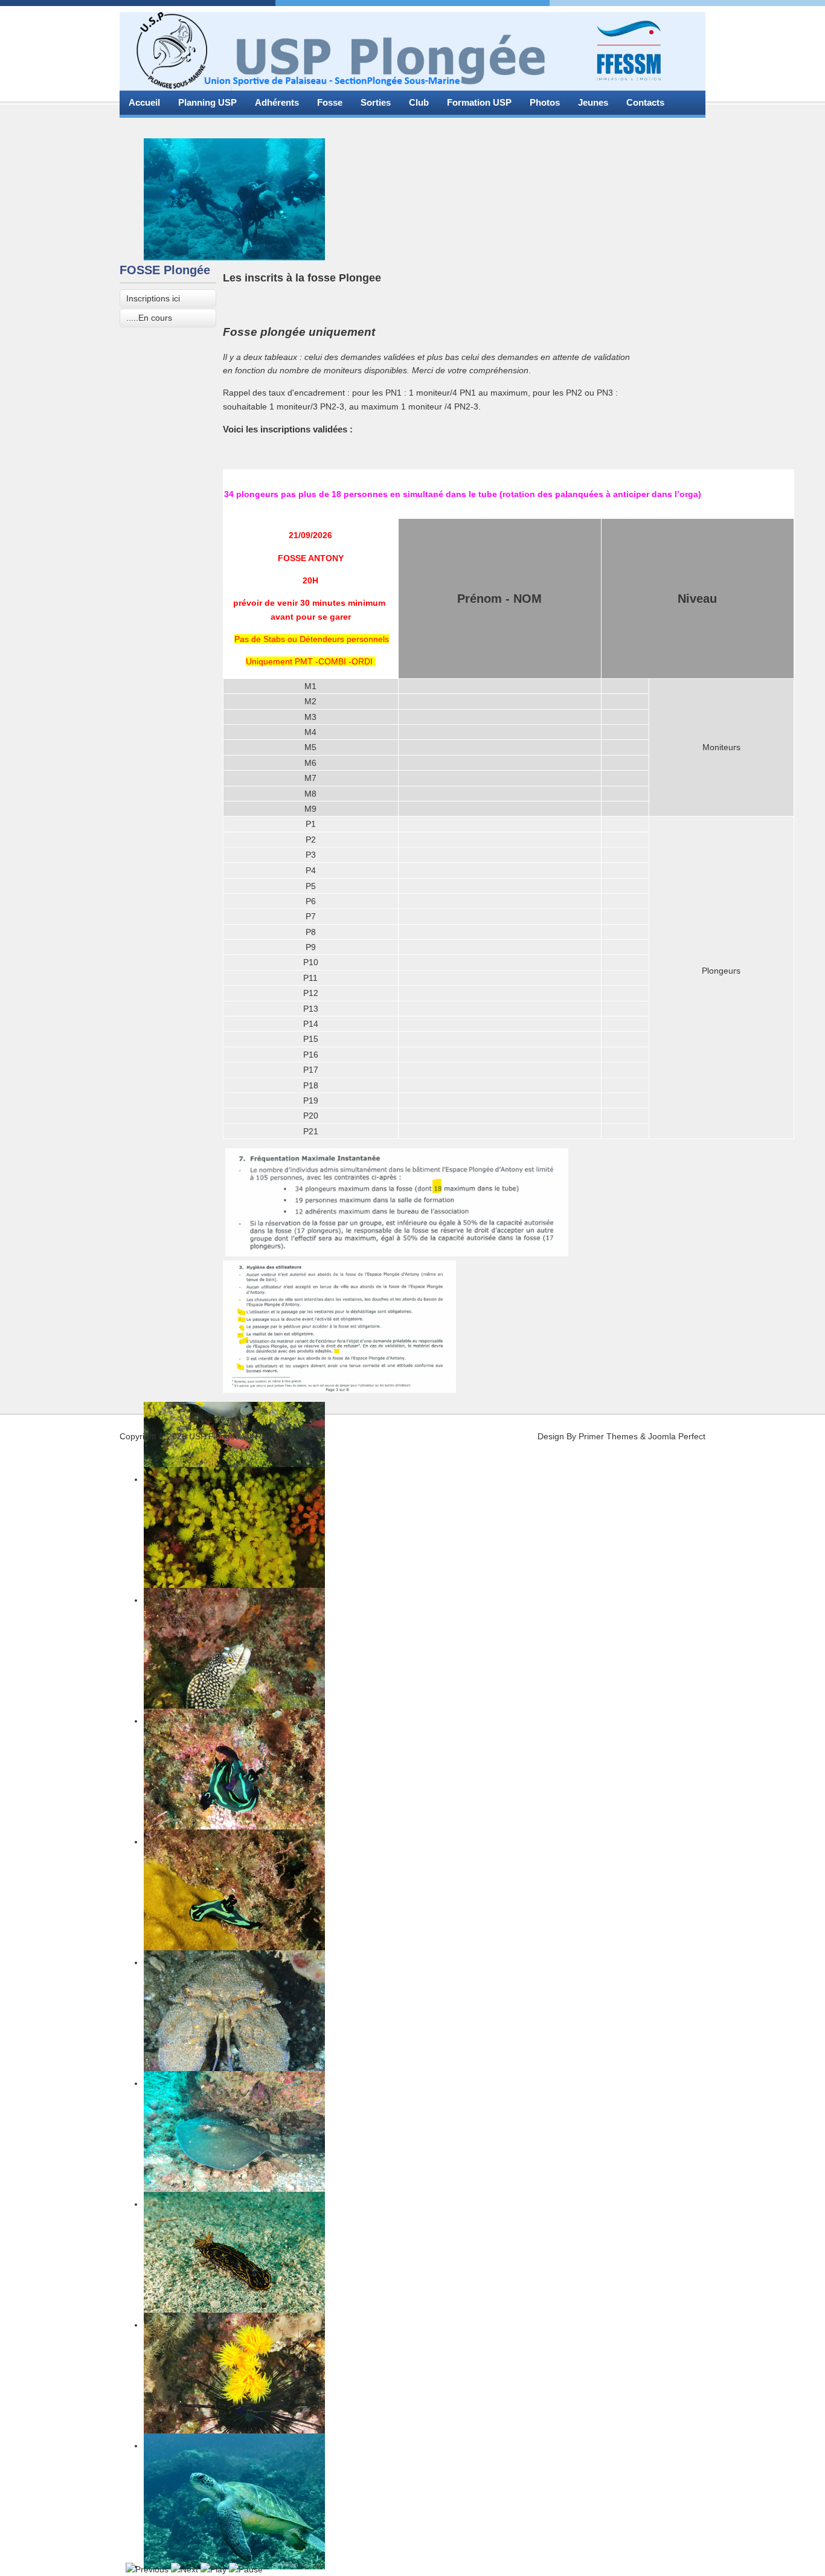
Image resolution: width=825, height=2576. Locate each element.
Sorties (376, 102)
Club (419, 102)
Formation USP (479, 102)
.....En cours (149, 318)
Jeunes (593, 102)
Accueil (144, 102)
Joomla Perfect (677, 1436)
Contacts (645, 102)
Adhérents (277, 102)
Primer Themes (608, 1436)
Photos (545, 102)
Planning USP (207, 102)
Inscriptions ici (153, 298)
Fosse (330, 102)
